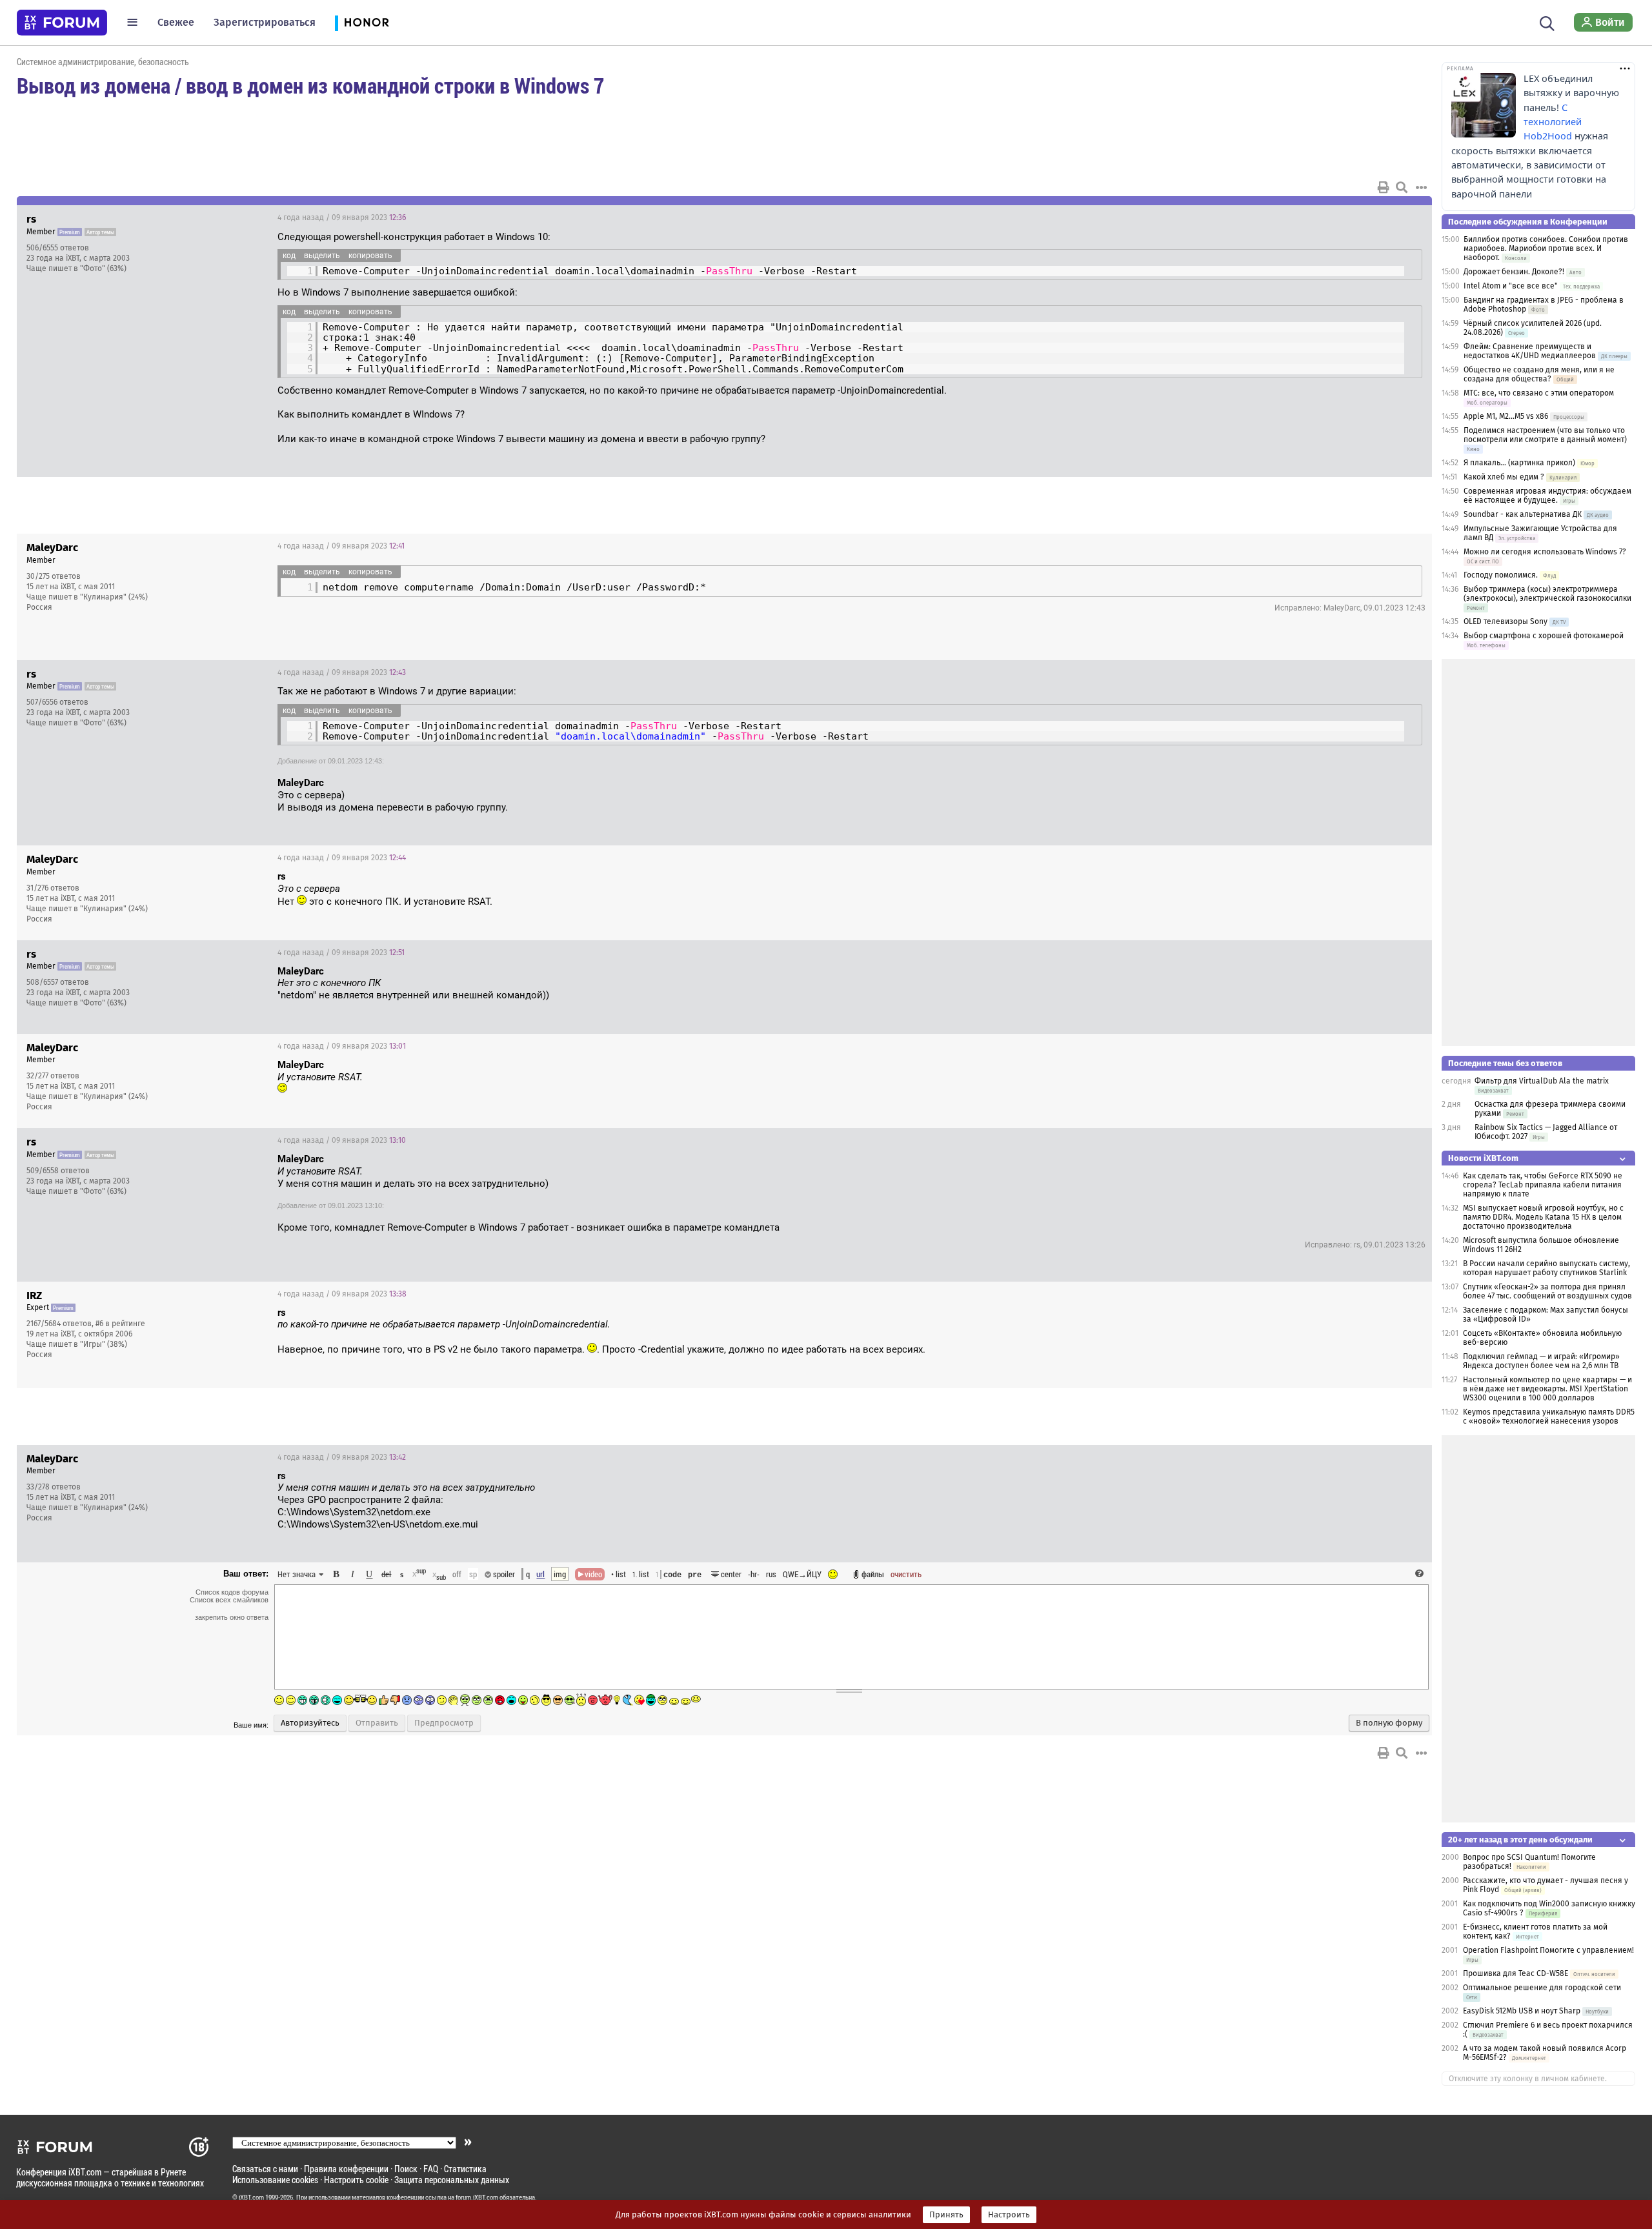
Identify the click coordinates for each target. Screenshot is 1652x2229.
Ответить (1406, 217)
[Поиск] (1547, 22)
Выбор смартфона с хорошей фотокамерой (1544, 636)
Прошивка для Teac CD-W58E (1516, 1973)
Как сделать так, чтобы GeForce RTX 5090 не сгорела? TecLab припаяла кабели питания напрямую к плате (1543, 1185)
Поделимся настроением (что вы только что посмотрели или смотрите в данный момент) (1545, 435)
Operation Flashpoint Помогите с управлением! (1548, 1950)
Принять (946, 2215)
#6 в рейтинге (120, 1324)
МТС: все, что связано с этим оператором (1539, 393)
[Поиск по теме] (1402, 187)
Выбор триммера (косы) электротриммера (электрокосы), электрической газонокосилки (1547, 594)
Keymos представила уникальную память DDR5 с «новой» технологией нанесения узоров (1549, 1417)
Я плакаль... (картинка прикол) (1519, 463)
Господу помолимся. (1501, 575)
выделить (322, 256)
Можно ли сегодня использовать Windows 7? (1545, 552)
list (641, 1574)
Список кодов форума (232, 1592)
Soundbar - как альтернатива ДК (1523, 514)
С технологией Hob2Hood (1553, 122)
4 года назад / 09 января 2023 (342, 217)
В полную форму (1389, 1723)
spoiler (503, 1574)
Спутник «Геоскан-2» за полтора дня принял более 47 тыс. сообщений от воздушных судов (1547, 1291)
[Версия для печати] (1384, 187)
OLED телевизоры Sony (1506, 621)
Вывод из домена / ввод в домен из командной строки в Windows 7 (310, 85)
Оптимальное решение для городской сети (1542, 1988)
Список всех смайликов (229, 1600)
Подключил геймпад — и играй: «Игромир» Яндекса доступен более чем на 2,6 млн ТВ (1541, 1361)
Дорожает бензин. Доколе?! (1514, 272)
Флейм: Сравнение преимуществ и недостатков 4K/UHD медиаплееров (1530, 351)
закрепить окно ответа (232, 1617)
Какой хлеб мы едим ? (1504, 477)
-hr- (754, 1574)
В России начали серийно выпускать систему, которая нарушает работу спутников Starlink (1546, 1268)
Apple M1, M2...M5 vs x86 (1506, 416)
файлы (873, 1574)
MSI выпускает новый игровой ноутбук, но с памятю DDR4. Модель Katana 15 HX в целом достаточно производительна (1543, 1217)
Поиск (406, 2169)
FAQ (431, 2169)
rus (771, 1574)
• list (619, 1574)
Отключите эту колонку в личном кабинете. (1528, 2079)
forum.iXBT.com (477, 2197)
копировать (370, 256)
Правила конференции (346, 2169)
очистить (906, 1574)
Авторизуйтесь (310, 1723)
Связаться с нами (265, 2169)
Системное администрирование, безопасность (103, 62)
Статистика (465, 2169)
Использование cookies (275, 2180)
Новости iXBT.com (1483, 1158)
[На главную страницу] (62, 23)
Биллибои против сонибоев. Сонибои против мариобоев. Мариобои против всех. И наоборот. (1546, 248)
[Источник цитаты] (346, 889)
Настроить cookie (356, 2180)
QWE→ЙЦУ (802, 1574)
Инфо (1373, 217)
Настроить (1009, 2215)
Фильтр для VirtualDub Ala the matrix (1542, 1081)
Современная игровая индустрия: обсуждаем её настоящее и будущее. (1547, 496)
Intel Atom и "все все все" (1511, 286)
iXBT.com (251, 2197)
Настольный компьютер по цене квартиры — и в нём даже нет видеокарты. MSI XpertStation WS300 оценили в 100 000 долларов (1547, 1389)
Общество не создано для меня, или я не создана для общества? (1539, 374)
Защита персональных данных (452, 2180)
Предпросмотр (444, 1723)
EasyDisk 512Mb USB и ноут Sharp (1522, 2011)
